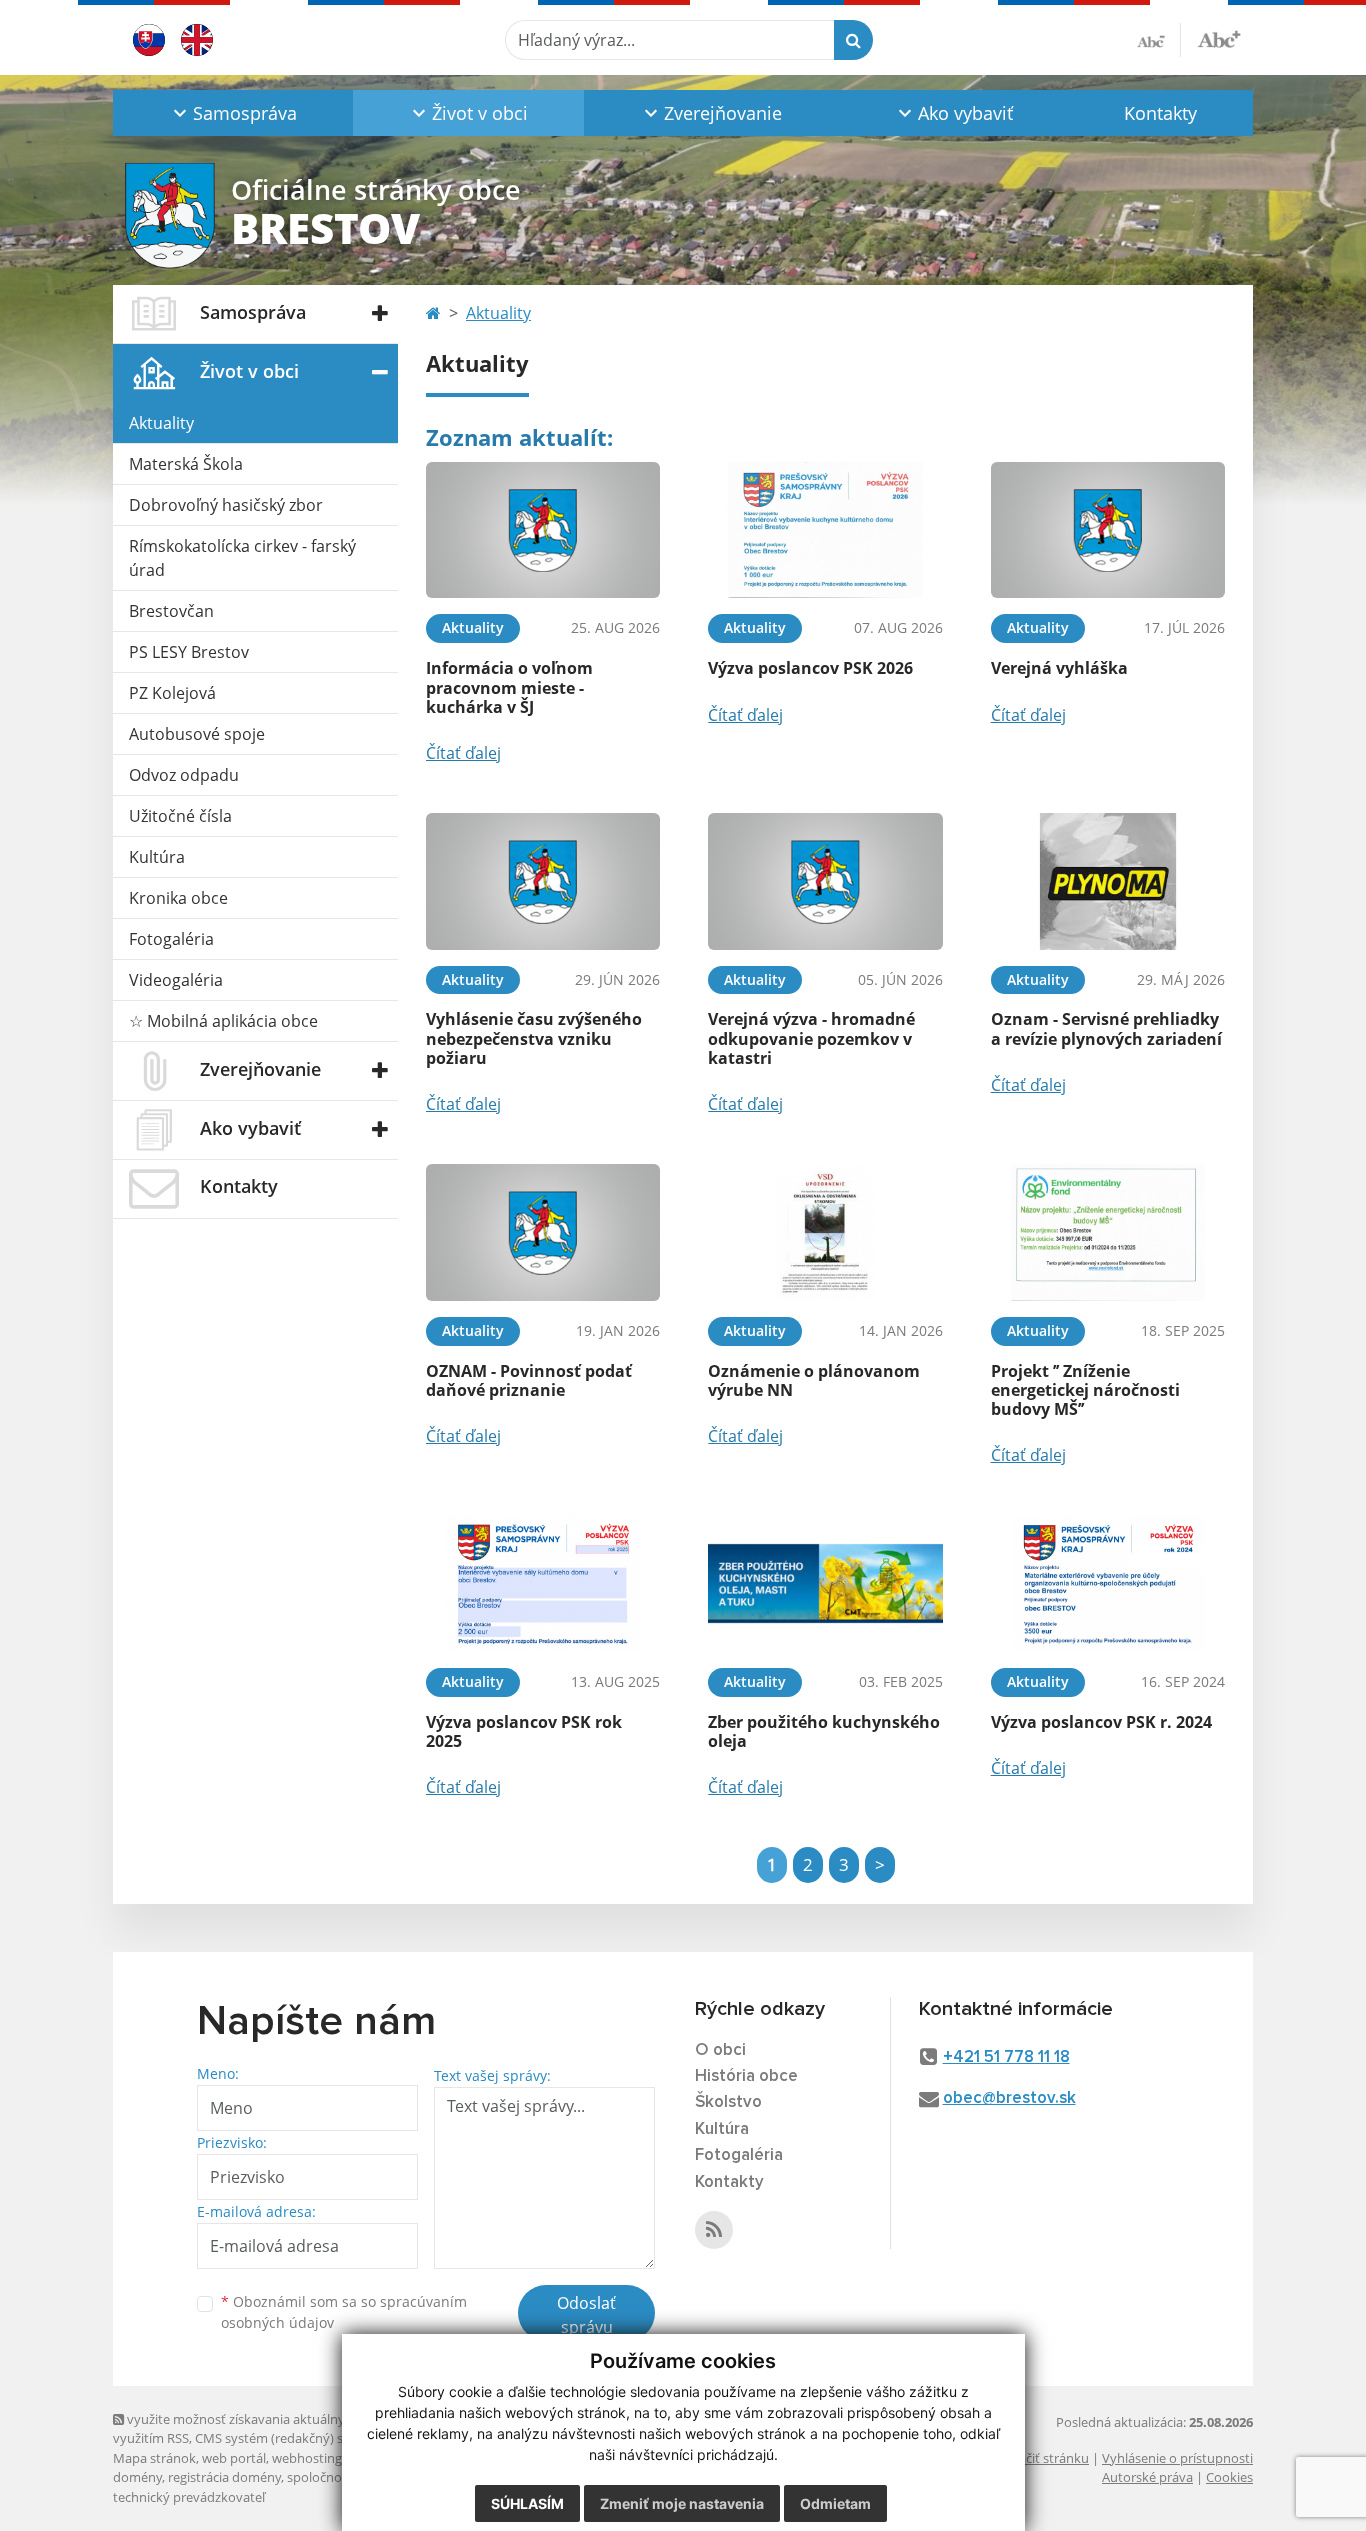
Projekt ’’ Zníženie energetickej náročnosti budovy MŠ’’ (1085, 1390)
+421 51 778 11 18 (1006, 2057)
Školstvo (728, 2102)
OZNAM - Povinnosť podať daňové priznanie (529, 1380)
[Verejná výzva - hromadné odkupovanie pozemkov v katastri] (825, 881)
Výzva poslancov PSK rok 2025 (524, 1731)
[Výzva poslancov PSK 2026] (825, 530)
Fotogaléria (171, 939)
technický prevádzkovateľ (189, 2497)
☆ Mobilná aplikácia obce (223, 1021)
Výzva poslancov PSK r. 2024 (1101, 1722)
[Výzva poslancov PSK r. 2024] (1108, 1583)
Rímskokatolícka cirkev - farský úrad (242, 558)
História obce (746, 2076)
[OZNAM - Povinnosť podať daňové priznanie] (543, 1232)
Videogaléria (176, 980)
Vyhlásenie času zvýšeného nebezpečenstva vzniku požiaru (534, 1038)
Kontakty (1160, 113)
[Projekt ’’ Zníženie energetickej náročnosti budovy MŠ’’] (1108, 1232)
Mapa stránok (154, 2458)
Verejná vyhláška (1059, 668)
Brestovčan (171, 611)
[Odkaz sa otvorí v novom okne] (714, 2230)
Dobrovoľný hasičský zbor (226, 505)
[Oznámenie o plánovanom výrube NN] (825, 1232)
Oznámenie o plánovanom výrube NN (814, 1380)
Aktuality (161, 423)
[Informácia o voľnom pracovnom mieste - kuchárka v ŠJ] (543, 530)
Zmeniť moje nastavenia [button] (682, 2503)
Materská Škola (186, 464)
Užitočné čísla (180, 816)
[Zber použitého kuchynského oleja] (825, 1583)
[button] (233, 113)
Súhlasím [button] (527, 2503)
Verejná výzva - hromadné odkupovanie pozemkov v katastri (811, 1038)
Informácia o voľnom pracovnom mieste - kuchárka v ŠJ (509, 687)
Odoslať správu (586, 2315)
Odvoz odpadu (184, 775)
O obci (720, 2050)
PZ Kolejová (172, 693)
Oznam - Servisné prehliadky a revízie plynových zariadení (1106, 1028)
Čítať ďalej (463, 753)
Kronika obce (178, 898)
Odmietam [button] (835, 2503)
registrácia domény (224, 2477)
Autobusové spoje (197, 734)
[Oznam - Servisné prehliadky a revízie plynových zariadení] (1108, 881)
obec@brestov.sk (1009, 2098)
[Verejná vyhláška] (1108, 530)
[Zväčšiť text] (1219, 37)
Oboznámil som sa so (344, 2312)
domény (137, 2477)
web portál (234, 2458)
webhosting (307, 2458)
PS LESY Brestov (189, 652)
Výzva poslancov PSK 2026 (810, 668)
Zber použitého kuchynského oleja (824, 1731)
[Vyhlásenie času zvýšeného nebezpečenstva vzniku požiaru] (543, 881)
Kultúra (157, 857)
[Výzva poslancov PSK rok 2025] (543, 1583)
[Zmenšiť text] (1159, 40)
